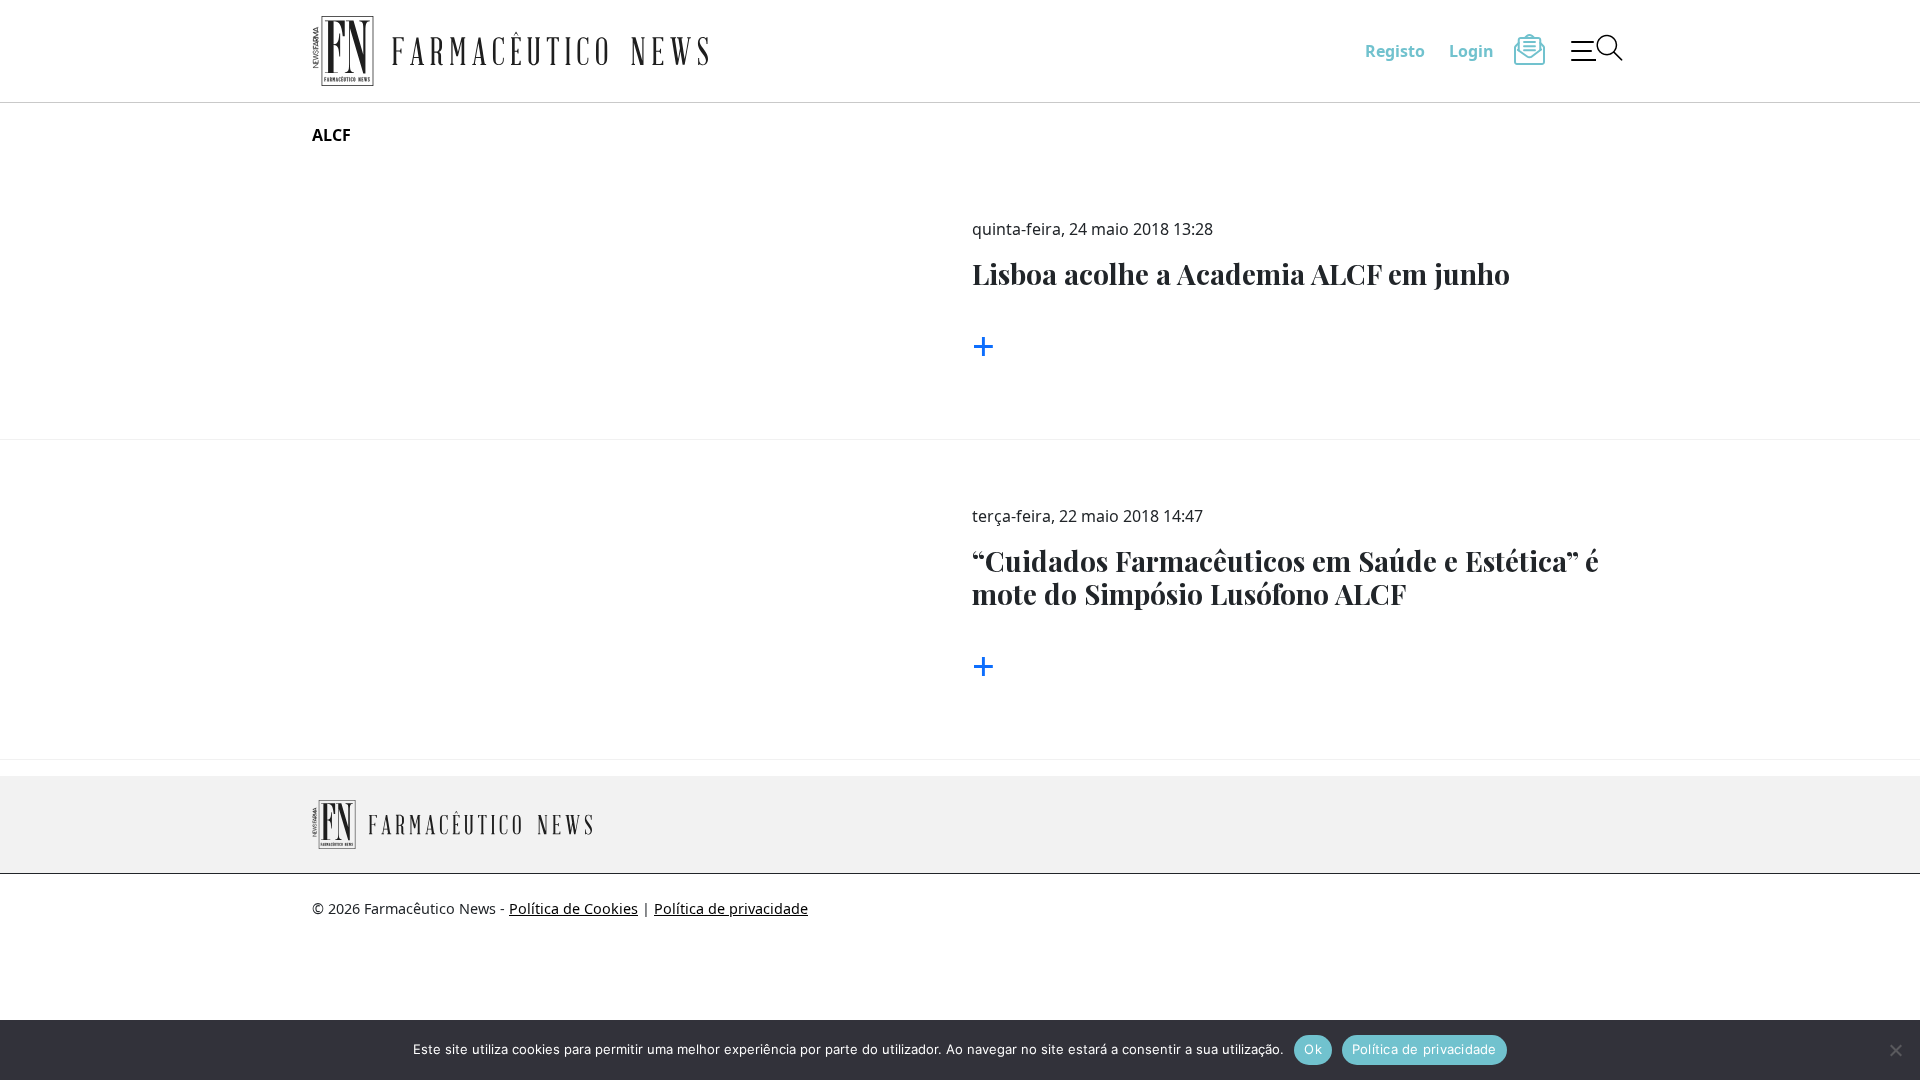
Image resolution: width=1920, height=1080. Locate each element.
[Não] (1895, 1050)
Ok (1313, 1049)
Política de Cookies (573, 908)
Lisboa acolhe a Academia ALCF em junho (1241, 273)
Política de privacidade (731, 908)
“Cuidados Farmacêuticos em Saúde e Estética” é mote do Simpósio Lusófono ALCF (1285, 577)
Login (1471, 51)
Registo (1395, 51)
